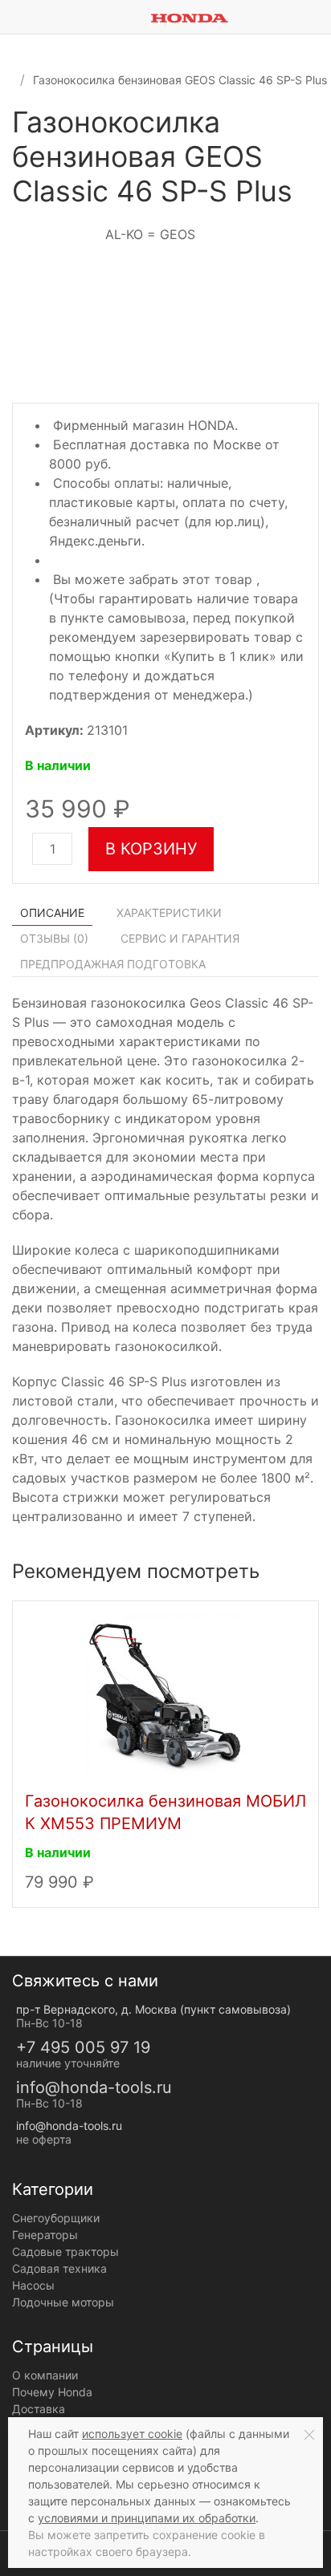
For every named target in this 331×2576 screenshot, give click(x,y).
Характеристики (169, 913)
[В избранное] (311, 128)
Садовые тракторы (65, 2251)
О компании (45, 2375)
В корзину (151, 849)
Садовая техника (59, 2268)
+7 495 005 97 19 (83, 2047)
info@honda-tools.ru (94, 2087)
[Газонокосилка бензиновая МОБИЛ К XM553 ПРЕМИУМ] (165, 1692)
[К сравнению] (295, 128)
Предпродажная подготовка (113, 964)
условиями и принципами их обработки (147, 2518)
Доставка (39, 2409)
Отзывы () (54, 938)
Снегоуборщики (56, 2218)
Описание (52, 913)
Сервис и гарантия (180, 938)
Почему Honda (52, 2392)
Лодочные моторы (63, 2302)
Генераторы (45, 2235)
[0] (319, 17)
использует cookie (132, 2434)
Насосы (33, 2285)
